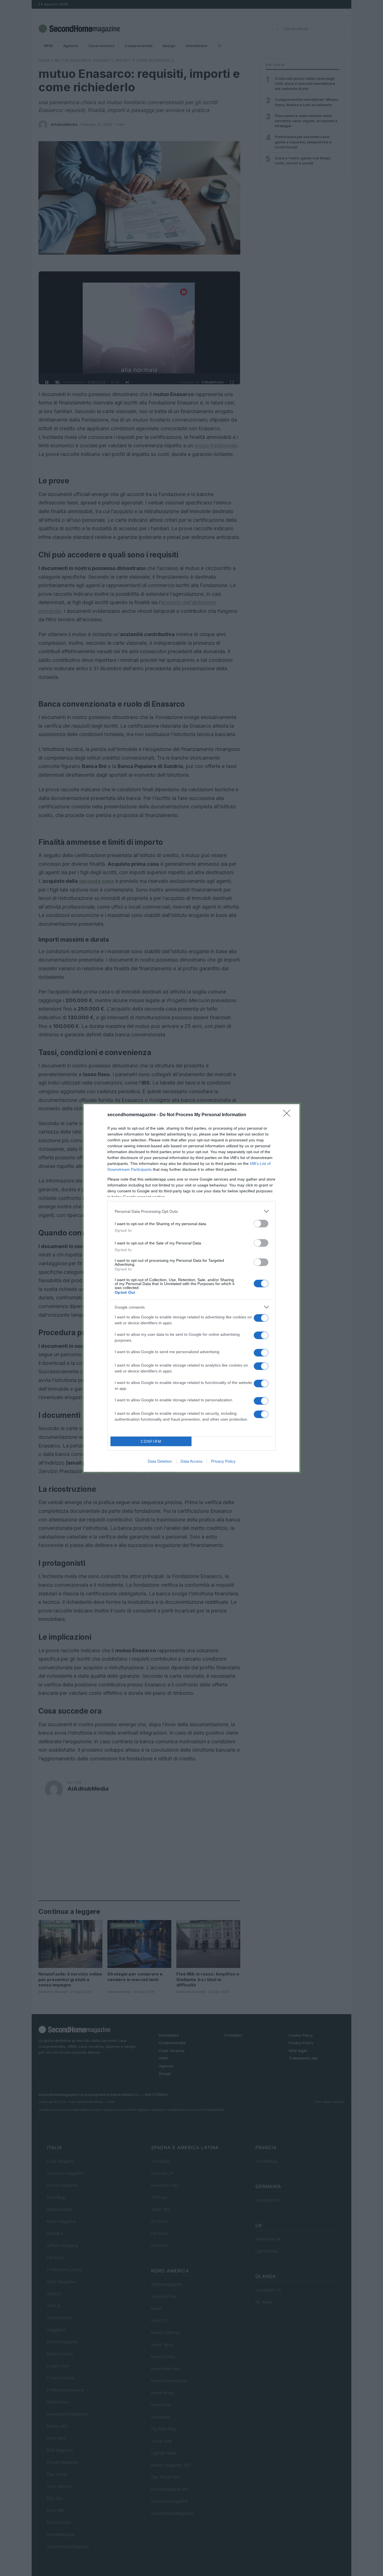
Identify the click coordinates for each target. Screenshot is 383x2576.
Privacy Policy (223, 1461)
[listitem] (191, 1211)
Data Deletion (160, 1461)
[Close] (289, 1115)
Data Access (191, 1461)
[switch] (261, 1224)
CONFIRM (151, 1441)
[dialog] (191, 1288)
